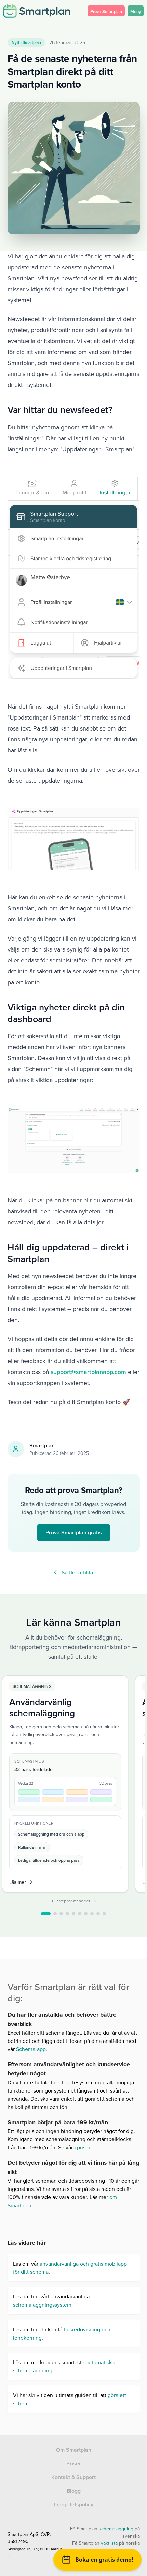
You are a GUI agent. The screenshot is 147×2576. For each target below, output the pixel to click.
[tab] (46, 1914)
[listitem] (65, 1784)
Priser (74, 2463)
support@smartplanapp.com (88, 1372)
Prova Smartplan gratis (74, 1532)
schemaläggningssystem (42, 2305)
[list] (74, 1785)
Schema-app (30, 2049)
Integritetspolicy (74, 2505)
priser (83, 2147)
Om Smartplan (74, 2450)
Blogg (74, 2491)
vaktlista (109, 2543)
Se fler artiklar (78, 1572)
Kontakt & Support (73, 2477)
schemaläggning (116, 2529)
